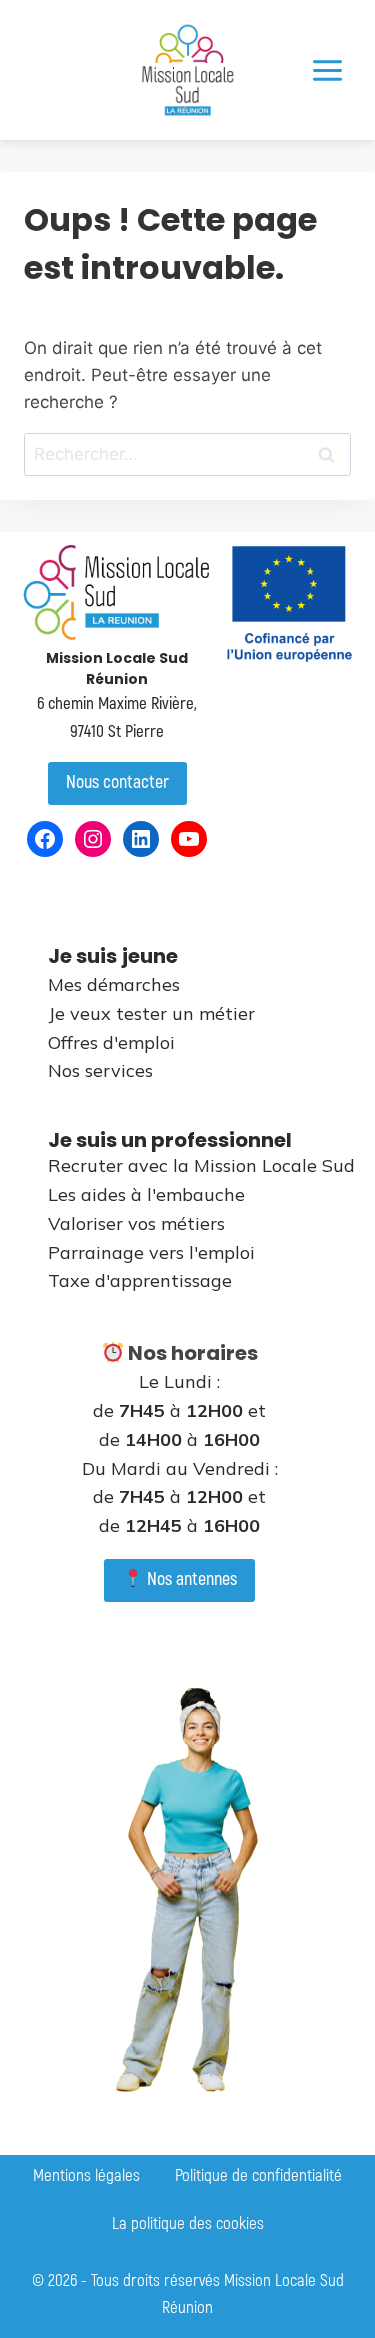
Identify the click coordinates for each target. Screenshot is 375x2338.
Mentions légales (86, 2175)
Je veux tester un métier (151, 1013)
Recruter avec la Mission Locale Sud (201, 1165)
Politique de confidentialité (258, 2175)
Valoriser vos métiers (136, 1223)
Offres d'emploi (111, 1042)
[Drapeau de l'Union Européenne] (289, 603)
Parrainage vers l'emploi (151, 1252)
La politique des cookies (188, 2223)
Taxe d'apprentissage (140, 1280)
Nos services (100, 1070)
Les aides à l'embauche (146, 1194)
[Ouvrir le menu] (327, 70)
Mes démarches (114, 984)
